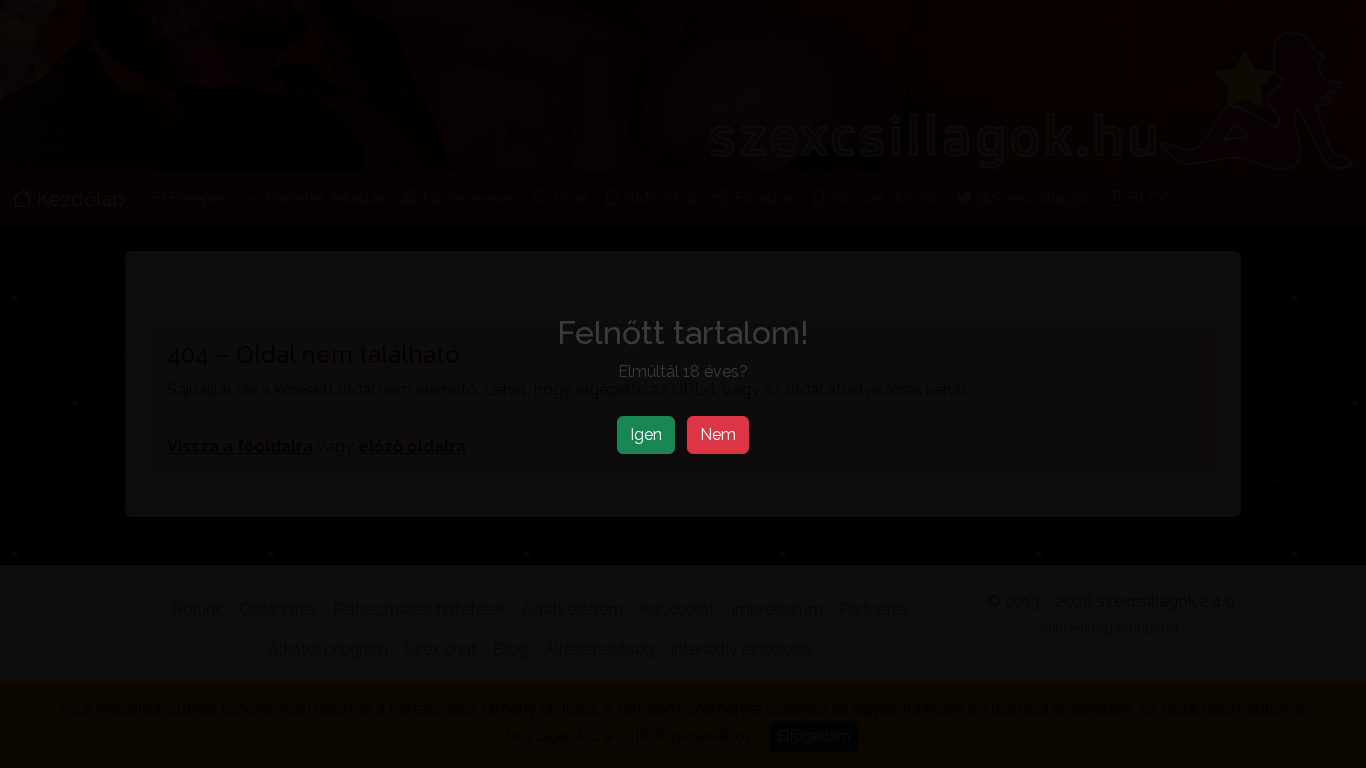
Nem (718, 434)
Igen (646, 434)
